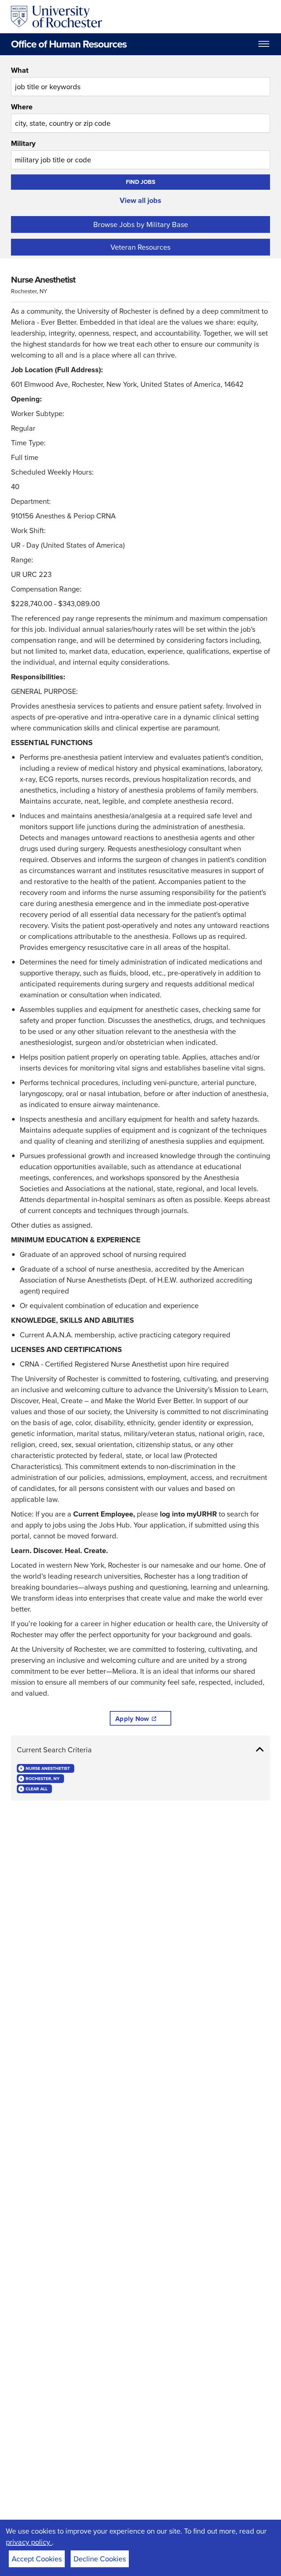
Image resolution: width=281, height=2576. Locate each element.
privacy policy (29, 2542)
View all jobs (140, 200)
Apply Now (132, 1719)
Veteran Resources (140, 247)
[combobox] (140, 80)
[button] (140, 1750)
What (20, 70)
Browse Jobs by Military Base (141, 224)
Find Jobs (141, 182)
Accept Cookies (37, 2559)
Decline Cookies (100, 2559)
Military (23, 143)
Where (22, 107)
